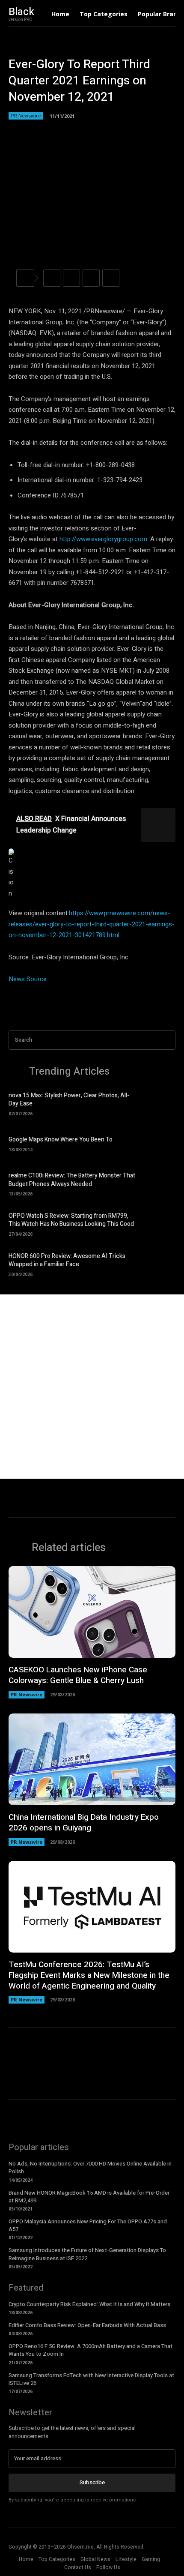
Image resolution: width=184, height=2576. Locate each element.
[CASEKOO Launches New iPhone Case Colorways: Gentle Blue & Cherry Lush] (92, 1612)
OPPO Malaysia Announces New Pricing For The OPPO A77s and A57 (88, 2225)
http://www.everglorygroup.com (103, 539)
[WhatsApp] (111, 278)
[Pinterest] (91, 278)
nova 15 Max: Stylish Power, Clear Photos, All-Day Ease (69, 1100)
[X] (71, 278)
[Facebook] (52, 278)
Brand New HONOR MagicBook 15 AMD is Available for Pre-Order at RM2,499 (89, 2197)
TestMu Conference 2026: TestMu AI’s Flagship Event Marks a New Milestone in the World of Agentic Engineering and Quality (89, 1975)
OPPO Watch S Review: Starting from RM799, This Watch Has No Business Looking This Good (71, 1220)
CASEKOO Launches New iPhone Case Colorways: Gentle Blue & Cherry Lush (78, 1675)
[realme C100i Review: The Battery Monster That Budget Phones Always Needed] (160, 1183)
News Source (28, 979)
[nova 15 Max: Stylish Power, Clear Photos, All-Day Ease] (160, 1103)
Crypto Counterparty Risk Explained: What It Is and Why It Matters (89, 2304)
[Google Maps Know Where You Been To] (160, 1143)
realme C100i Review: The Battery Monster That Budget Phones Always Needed (72, 1180)
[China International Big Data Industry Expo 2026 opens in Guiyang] (92, 1760)
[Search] (166, 1040)
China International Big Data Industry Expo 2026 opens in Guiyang (84, 1823)
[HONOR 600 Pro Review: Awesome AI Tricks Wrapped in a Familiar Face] (160, 1264)
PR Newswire (26, 115)
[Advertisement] (92, 1387)
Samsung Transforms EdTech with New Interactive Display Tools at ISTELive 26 (91, 2379)
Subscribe (92, 2482)
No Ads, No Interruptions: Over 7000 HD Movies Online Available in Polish (90, 2167)
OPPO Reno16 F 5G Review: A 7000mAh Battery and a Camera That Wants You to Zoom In (91, 2350)
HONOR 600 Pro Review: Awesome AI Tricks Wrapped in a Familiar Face (67, 1260)
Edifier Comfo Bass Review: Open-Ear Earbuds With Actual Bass (87, 2325)
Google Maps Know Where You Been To (61, 1140)
